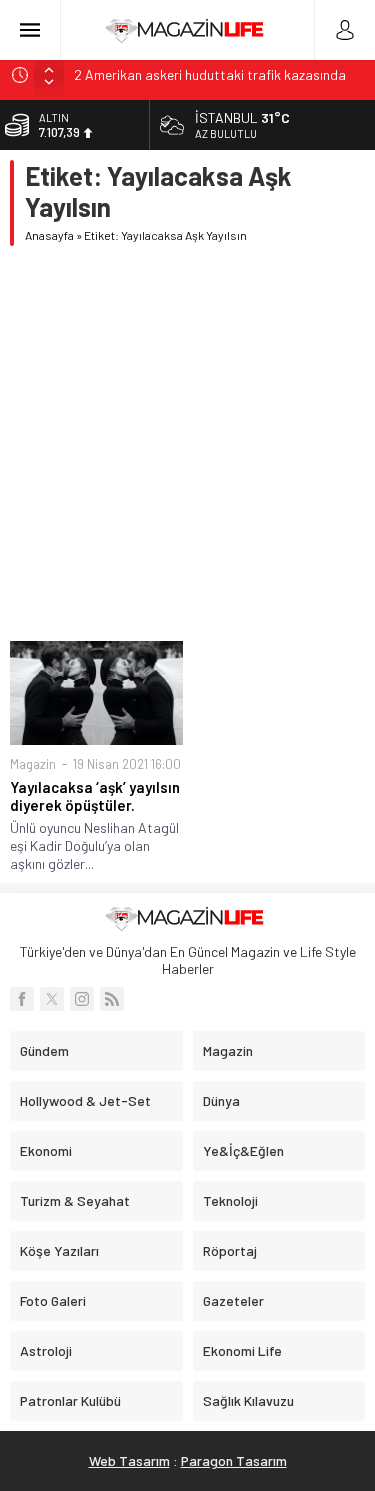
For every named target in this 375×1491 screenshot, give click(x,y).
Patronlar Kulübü (70, 1400)
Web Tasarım (129, 1460)
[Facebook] (22, 999)
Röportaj (230, 1250)
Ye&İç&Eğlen (243, 1150)
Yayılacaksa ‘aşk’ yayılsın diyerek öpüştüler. (95, 796)
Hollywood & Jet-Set (85, 1100)
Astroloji (46, 1350)
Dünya (221, 1100)
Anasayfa (49, 235)
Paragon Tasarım (234, 1460)
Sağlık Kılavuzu (248, 1400)
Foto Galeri (53, 1300)
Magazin (33, 764)
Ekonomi (46, 1150)
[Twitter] (52, 999)
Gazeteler (233, 1300)
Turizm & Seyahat (75, 1200)
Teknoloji (230, 1200)
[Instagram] (82, 999)
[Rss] (112, 999)
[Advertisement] (187, 443)
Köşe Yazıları (59, 1250)
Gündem (44, 1050)
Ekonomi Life (242, 1350)
